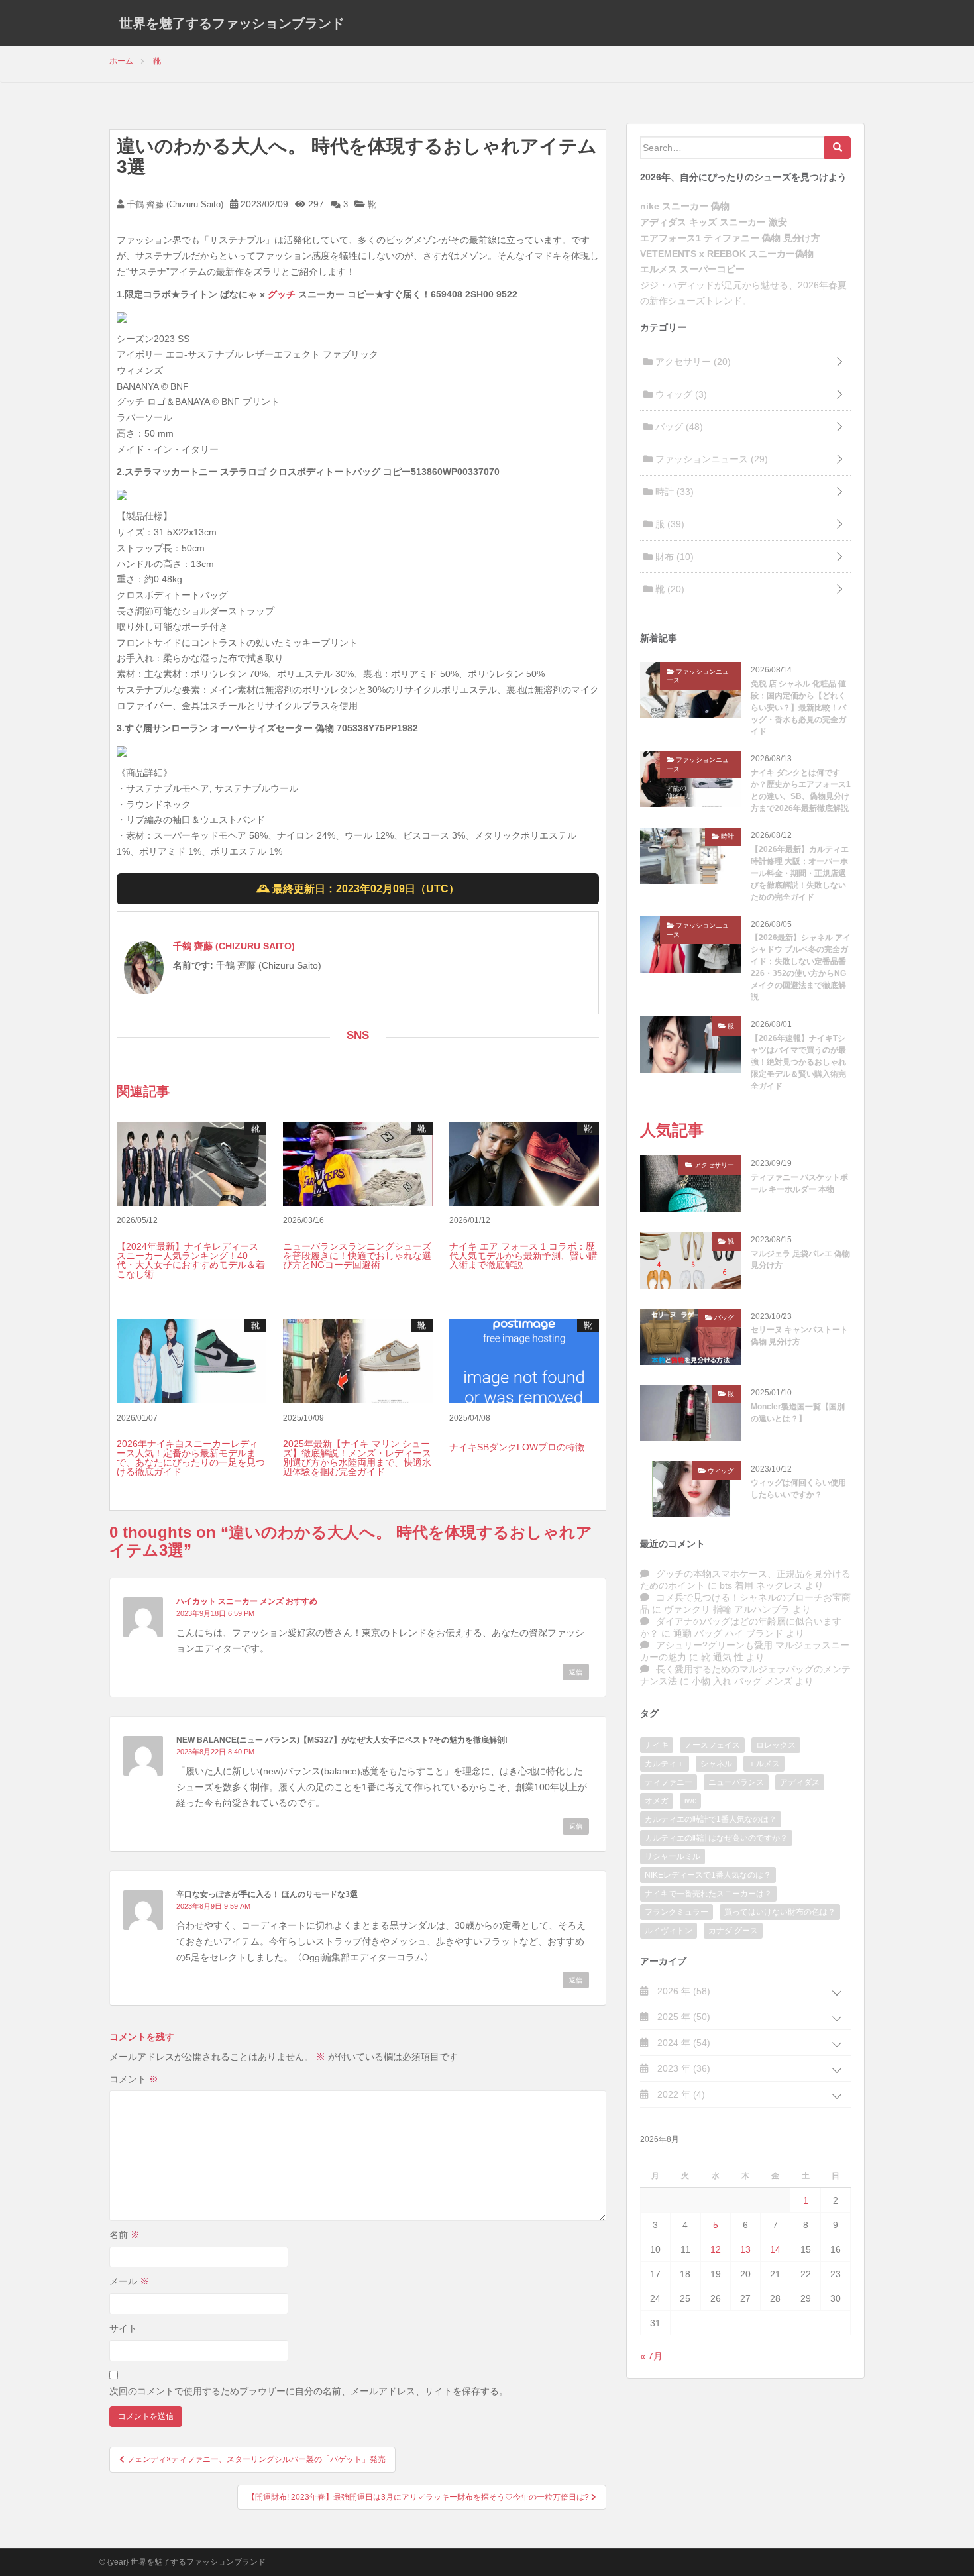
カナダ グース (733, 1931)
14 (775, 2249)
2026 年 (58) (682, 1991)
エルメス (764, 1764)
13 (745, 2249)
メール (129, 2281)
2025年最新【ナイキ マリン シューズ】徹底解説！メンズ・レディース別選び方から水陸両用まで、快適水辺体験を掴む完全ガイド (357, 1458)
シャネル (716, 1764)
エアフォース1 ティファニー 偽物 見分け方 (730, 238)
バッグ (678, 427)
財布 (673, 557)
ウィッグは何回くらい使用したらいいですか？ (798, 1489)
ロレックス (776, 1745)
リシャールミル (673, 1856)
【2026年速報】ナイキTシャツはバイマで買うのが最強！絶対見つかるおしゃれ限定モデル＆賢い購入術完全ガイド (798, 1062)
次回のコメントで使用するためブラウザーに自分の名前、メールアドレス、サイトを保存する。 (309, 2391)
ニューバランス (736, 1782)
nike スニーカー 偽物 (685, 206)
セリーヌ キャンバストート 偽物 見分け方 (799, 1336)
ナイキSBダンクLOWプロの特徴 (517, 1447)
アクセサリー (692, 362)
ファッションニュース (710, 459)
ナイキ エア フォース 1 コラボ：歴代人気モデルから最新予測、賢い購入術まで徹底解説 (523, 1256)
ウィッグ (680, 394)
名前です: (193, 965)
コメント (134, 2079)
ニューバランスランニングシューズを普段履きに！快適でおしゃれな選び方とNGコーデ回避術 (357, 1256)
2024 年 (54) (682, 2043)
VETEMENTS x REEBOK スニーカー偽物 (727, 254)
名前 (125, 2235)
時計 (673, 492)
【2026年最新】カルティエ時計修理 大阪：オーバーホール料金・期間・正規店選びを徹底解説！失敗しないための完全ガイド (800, 873)
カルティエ (665, 1764)
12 (716, 2249)
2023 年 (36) (682, 2068)
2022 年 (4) (680, 2094)
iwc (690, 1801)
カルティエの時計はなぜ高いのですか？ (716, 1838)
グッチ (282, 294)
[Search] (838, 148)
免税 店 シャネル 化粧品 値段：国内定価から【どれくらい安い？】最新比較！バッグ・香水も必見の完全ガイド (798, 708)
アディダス (800, 1782)
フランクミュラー (676, 1912)
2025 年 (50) (682, 2017)
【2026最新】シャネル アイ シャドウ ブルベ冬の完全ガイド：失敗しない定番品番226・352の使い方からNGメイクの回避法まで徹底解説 (801, 967)
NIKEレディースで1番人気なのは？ (708, 1875)
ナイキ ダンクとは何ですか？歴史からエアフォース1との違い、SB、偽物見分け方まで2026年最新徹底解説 (801, 790)
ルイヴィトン (669, 1931)
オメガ (657, 1801)
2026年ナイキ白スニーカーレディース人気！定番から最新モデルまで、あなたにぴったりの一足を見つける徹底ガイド (191, 1458)
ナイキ (657, 1745)
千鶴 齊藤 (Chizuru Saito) (174, 204)
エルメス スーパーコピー (692, 269)
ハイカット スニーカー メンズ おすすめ (247, 1601)
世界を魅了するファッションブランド (232, 23)
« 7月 (651, 2356)
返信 (576, 1672)
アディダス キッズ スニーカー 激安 (714, 222)
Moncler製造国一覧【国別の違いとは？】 (798, 1413)
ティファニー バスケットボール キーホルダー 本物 (799, 1183)
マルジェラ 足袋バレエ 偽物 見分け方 (800, 1260)
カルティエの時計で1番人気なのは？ (711, 1819)
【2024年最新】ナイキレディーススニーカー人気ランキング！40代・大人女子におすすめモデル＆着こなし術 (191, 1260)
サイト (123, 2328)
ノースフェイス (712, 1745)
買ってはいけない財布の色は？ (780, 1912)
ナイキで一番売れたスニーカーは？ (708, 1894)
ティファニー (669, 1782)
